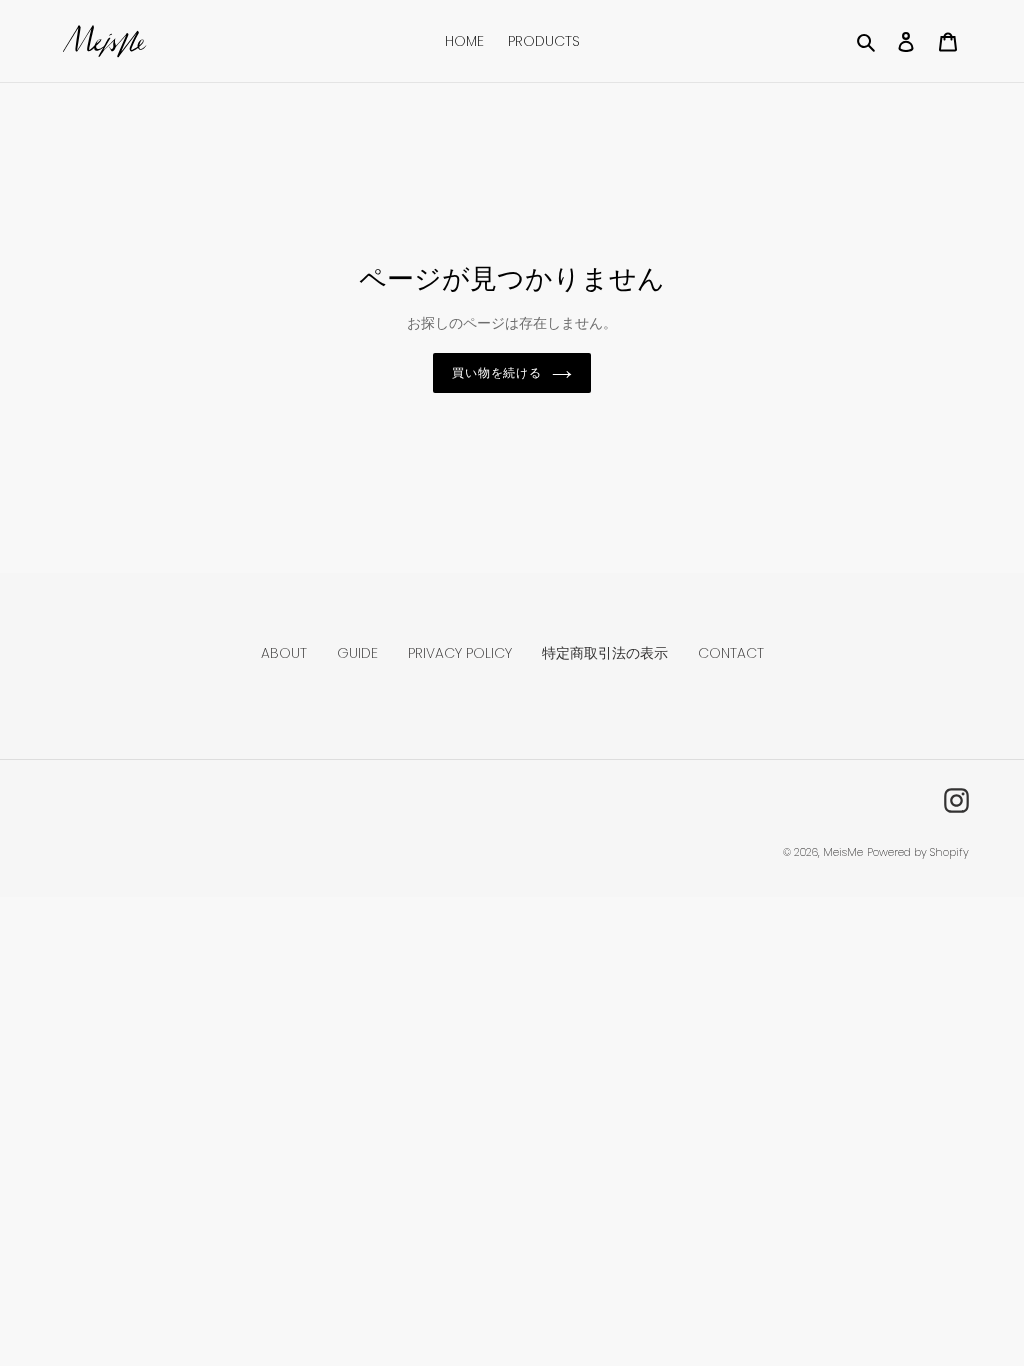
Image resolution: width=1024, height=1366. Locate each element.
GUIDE (357, 653)
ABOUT (284, 653)
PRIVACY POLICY (460, 653)
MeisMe (843, 852)
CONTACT (731, 653)
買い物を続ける (497, 372)
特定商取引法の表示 (605, 653)
